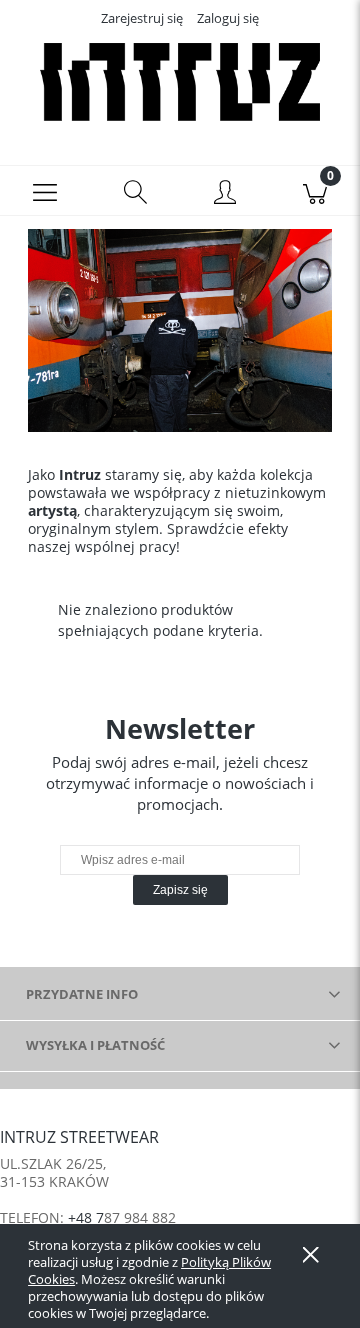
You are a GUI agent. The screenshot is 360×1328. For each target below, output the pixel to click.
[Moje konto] (225, 194)
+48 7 (86, 1217)
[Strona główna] (180, 83)
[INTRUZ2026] (180, 328)
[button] (45, 191)
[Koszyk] (315, 191)
